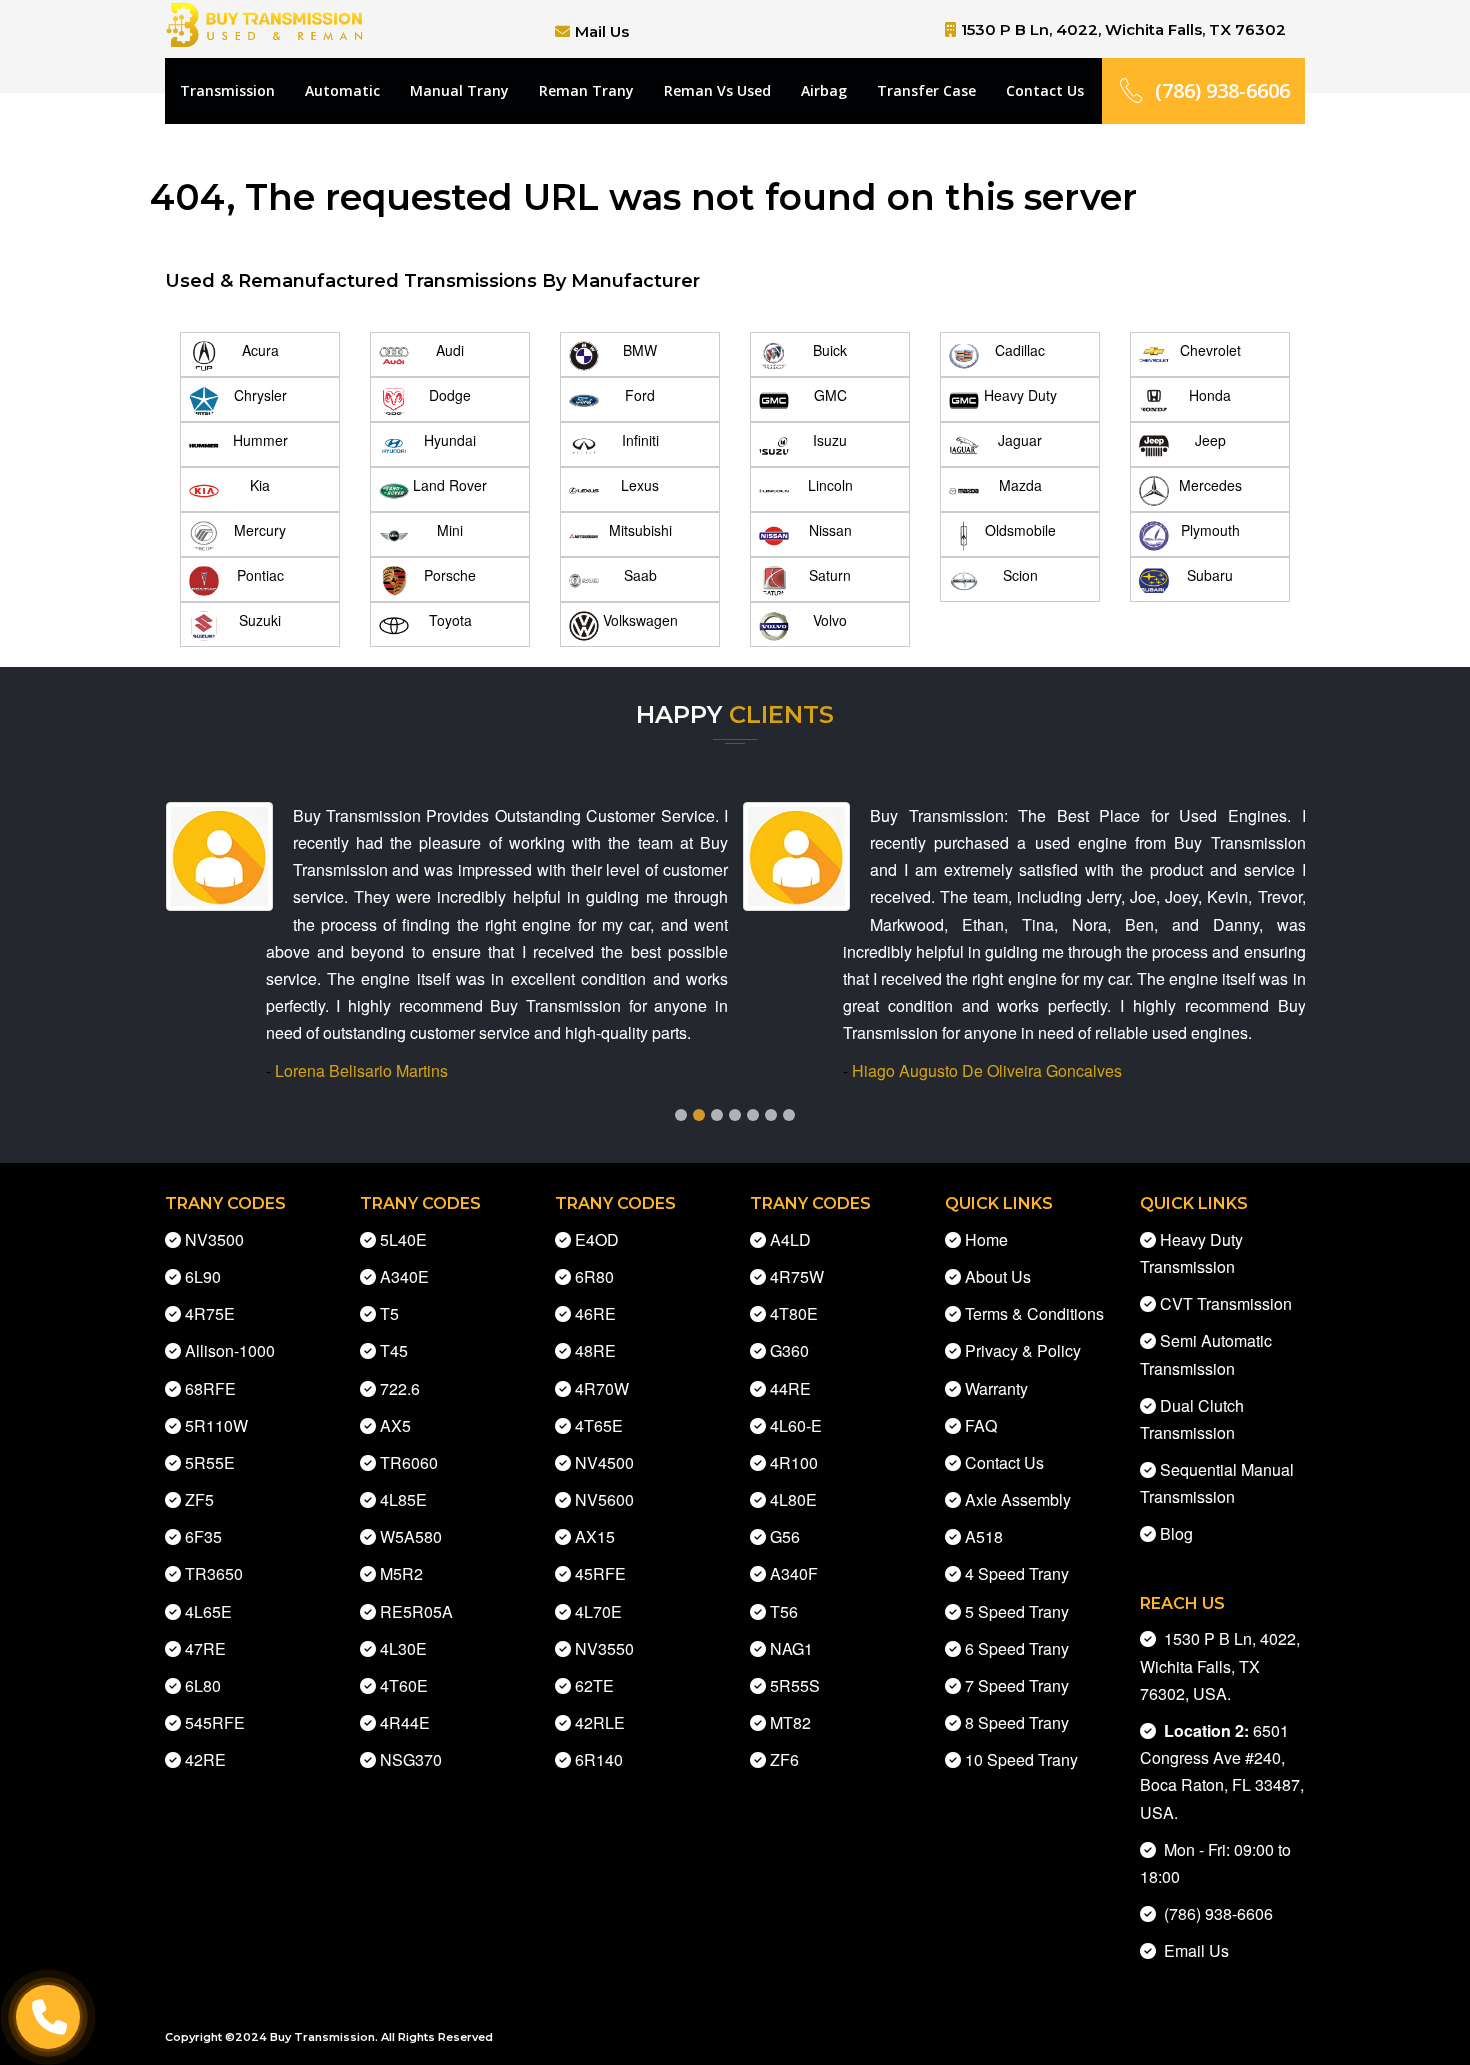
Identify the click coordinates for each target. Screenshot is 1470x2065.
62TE (594, 1685)
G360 (789, 1350)
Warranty (996, 1388)
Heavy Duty (1020, 395)
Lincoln (830, 485)
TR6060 (409, 1462)
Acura (260, 350)
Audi (450, 350)
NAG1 (791, 1648)
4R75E (210, 1313)
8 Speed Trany (1017, 1722)
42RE (205, 1759)
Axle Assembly (1018, 1499)
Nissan (830, 530)
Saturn (830, 575)
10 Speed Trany (1021, 1759)
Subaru (1210, 575)
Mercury (260, 530)
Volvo (830, 620)
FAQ (981, 1425)
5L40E (403, 1239)
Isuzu (830, 440)
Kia (260, 485)
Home (986, 1239)
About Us (998, 1276)
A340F (794, 1573)
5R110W (216, 1425)
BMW (640, 350)
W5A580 (411, 1536)
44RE (790, 1388)
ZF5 (199, 1499)
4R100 (794, 1462)
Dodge (450, 395)
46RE (595, 1313)
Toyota (450, 620)
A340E (404, 1276)
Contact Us (1045, 90)
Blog (1176, 1533)
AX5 (395, 1425)
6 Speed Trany (1017, 1648)
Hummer (260, 440)
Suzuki (260, 620)
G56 (785, 1536)
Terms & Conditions (1034, 1313)
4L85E (403, 1499)
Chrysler (260, 395)
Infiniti (640, 440)
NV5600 (604, 1499)
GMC (830, 395)
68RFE (210, 1388)
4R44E (405, 1722)
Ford (640, 395)
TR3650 (214, 1573)
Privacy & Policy (1023, 1350)
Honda (1210, 395)
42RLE (600, 1722)
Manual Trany (459, 90)
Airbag (824, 90)
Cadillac (1020, 350)
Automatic (342, 90)
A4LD (790, 1239)
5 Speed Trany (1017, 1611)
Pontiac (260, 575)
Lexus (640, 485)
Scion (1020, 575)
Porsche (450, 575)
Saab (640, 575)
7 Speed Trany (1017, 1685)
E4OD (597, 1239)
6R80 (594, 1276)
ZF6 (784, 1759)
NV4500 (604, 1462)
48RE (595, 1350)
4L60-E (796, 1425)
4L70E (598, 1611)
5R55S (795, 1685)
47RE (205, 1648)
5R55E (210, 1462)
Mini (450, 530)
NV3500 (214, 1239)
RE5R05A (416, 1611)
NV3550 (604, 1648)
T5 (389, 1313)
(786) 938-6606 (1222, 90)
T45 (394, 1350)
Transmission (227, 90)
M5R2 (401, 1573)
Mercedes (1210, 485)
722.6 (400, 1388)
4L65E (208, 1611)
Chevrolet (1210, 350)
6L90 (203, 1276)
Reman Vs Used (717, 90)
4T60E (404, 1685)
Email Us (1192, 1950)
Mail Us (602, 31)
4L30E (403, 1648)
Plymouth (1210, 530)
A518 (984, 1536)
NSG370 (411, 1759)
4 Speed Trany (1017, 1573)
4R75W (797, 1276)
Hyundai (450, 440)
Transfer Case (926, 90)
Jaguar (1020, 440)
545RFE (215, 1722)
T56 (784, 1611)
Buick (830, 350)
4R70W (602, 1388)
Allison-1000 (230, 1350)
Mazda (1020, 485)
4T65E (599, 1425)
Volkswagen (640, 620)
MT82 (790, 1722)
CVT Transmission (1226, 1303)
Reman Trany (586, 90)
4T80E (794, 1313)
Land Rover (450, 485)
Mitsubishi (640, 530)
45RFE (600, 1573)
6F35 (203, 1536)
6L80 (203, 1685)
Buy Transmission (322, 2037)
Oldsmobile (1020, 530)
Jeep (1210, 440)
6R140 (599, 1759)
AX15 (595, 1536)
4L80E (793, 1499)
